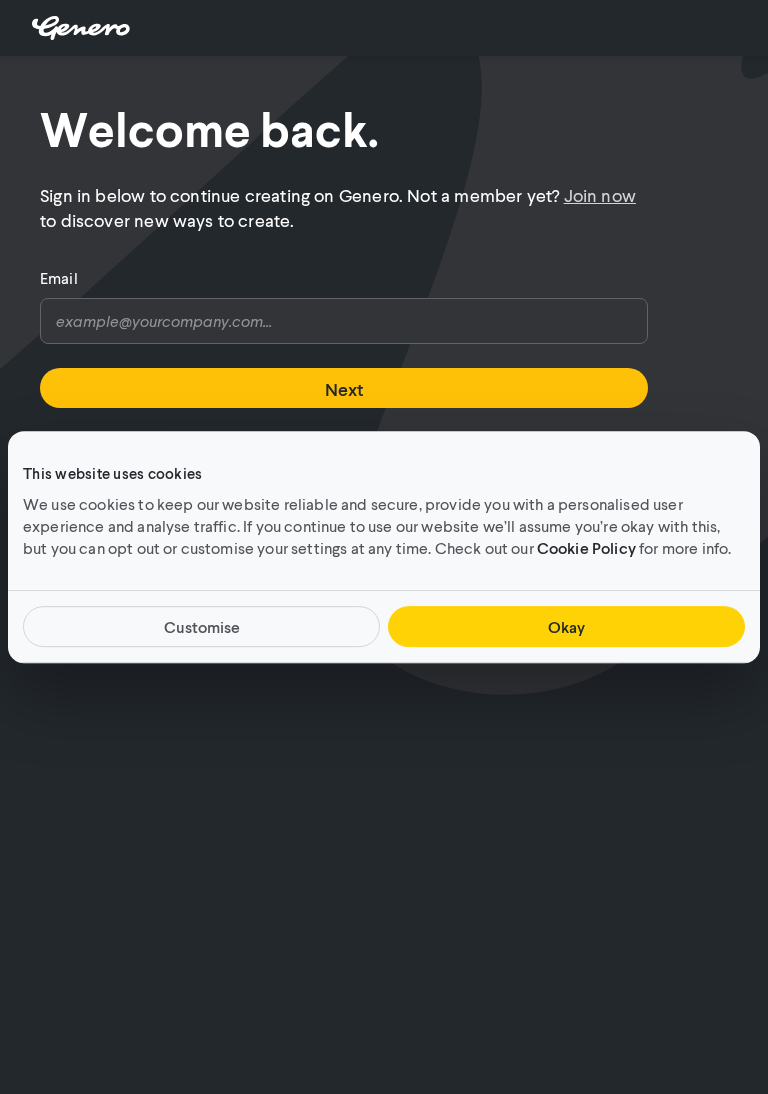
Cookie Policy (586, 547)
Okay (566, 626)
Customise (202, 626)
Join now (600, 195)
